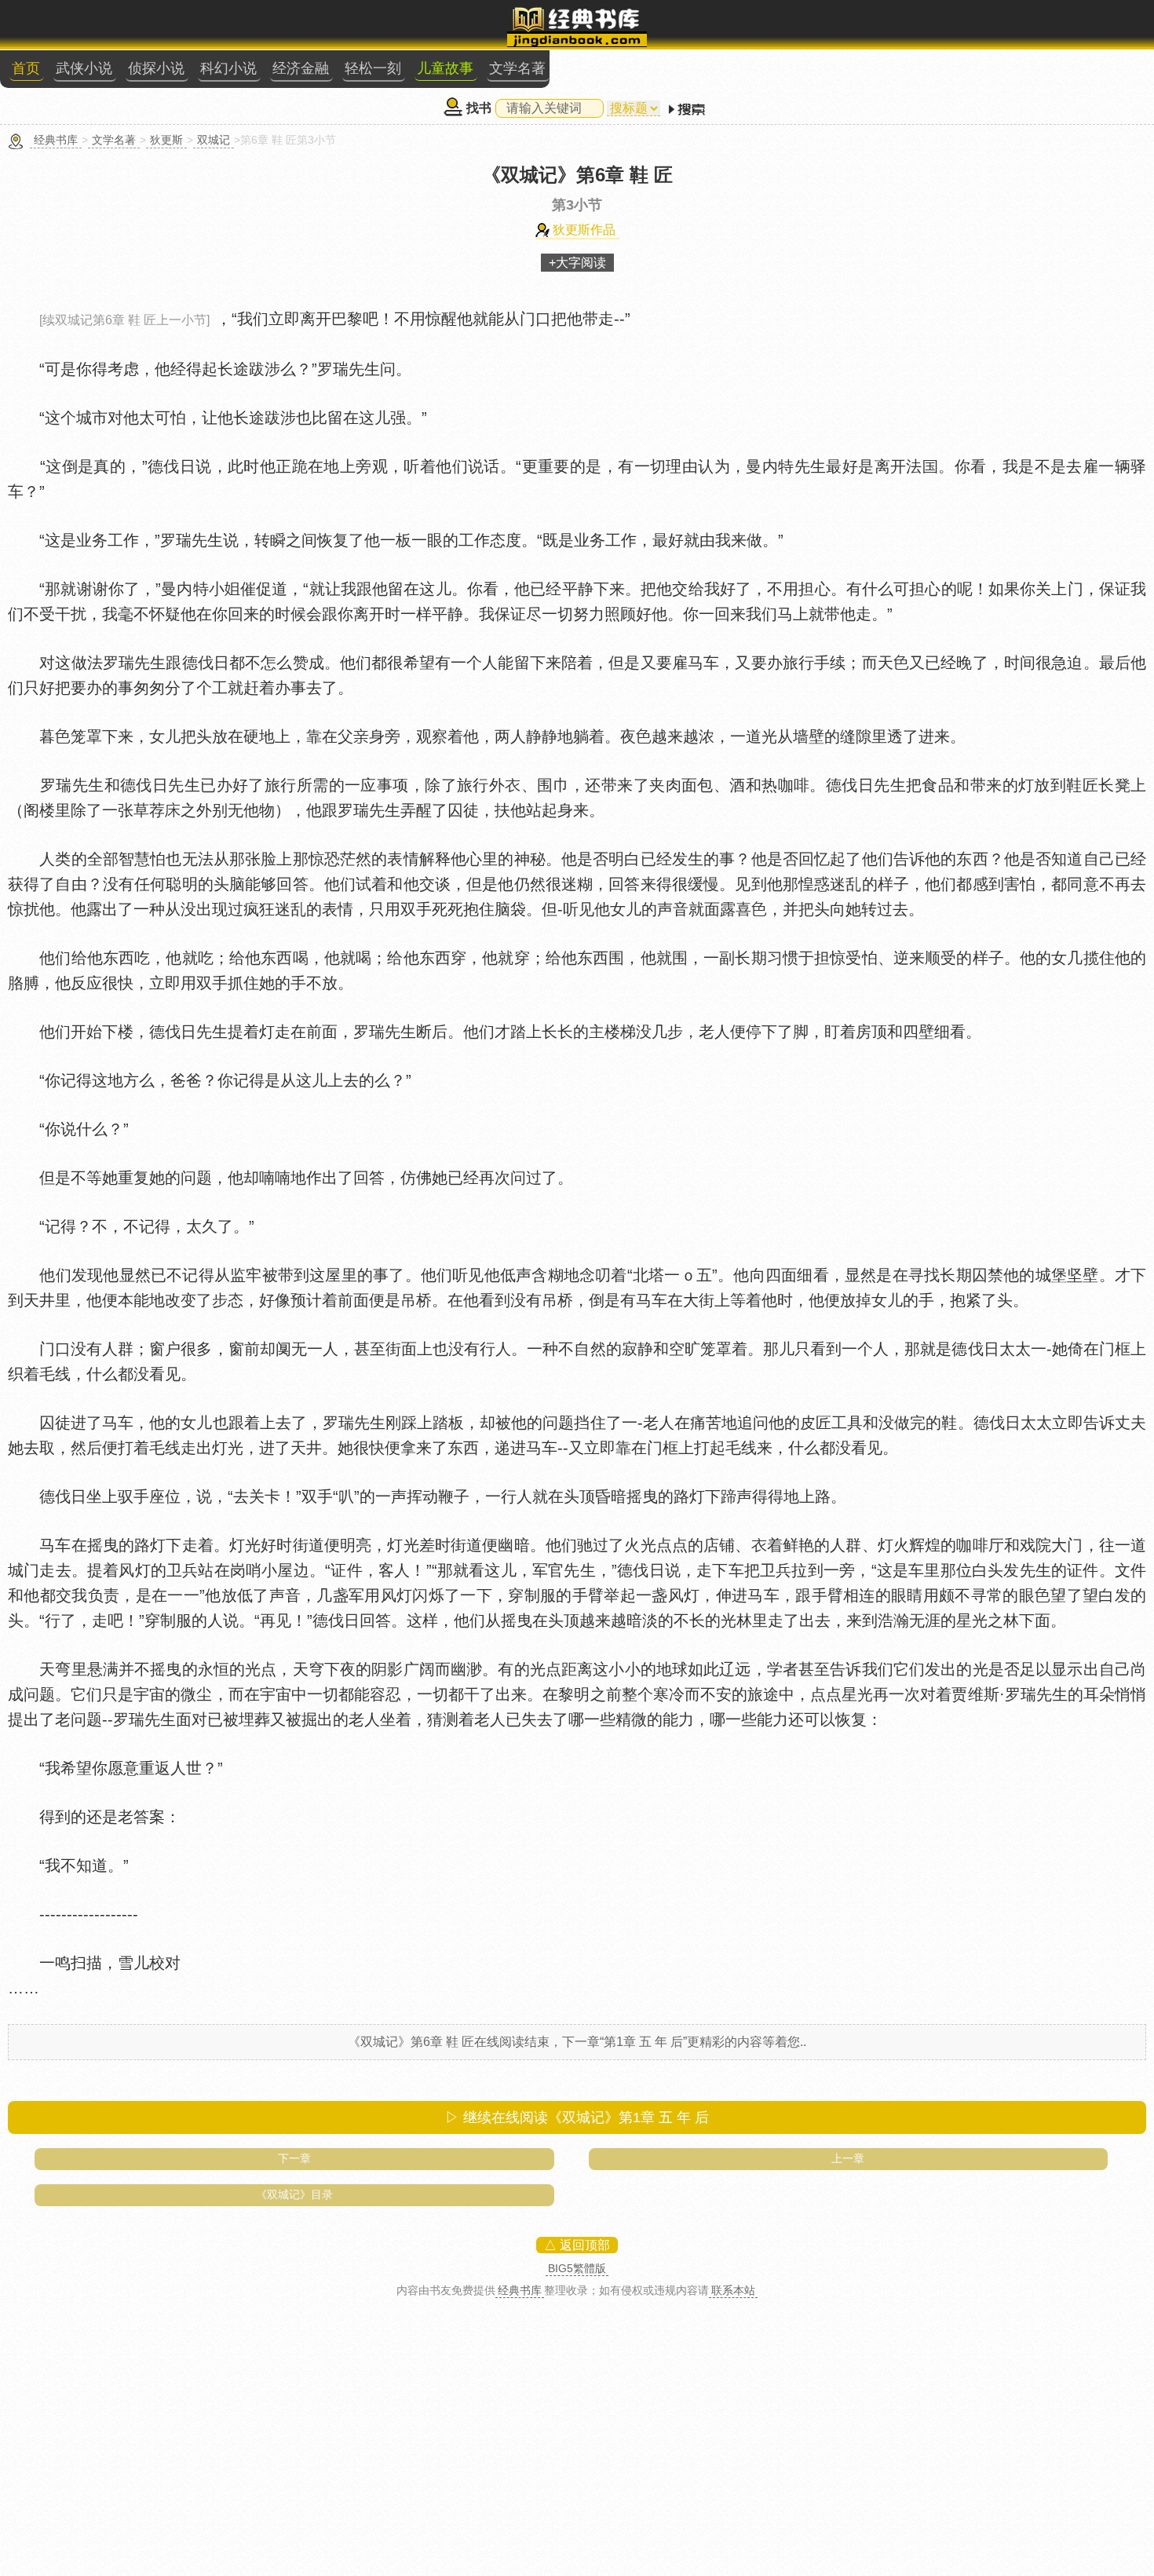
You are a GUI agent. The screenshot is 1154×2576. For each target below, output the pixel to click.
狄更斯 (166, 140)
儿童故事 (445, 68)
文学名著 (517, 68)
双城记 (214, 140)
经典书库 (56, 140)
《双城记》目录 (294, 2194)
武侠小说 (84, 68)
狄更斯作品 (584, 230)
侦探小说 (156, 68)
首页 (26, 68)
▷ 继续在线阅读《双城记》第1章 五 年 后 (577, 2117)
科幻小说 (228, 68)
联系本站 (733, 2290)
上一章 (848, 2158)
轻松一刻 (373, 68)
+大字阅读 (577, 263)
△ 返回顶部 (577, 2245)
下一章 (294, 2158)
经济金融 (301, 68)
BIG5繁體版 (577, 2268)
